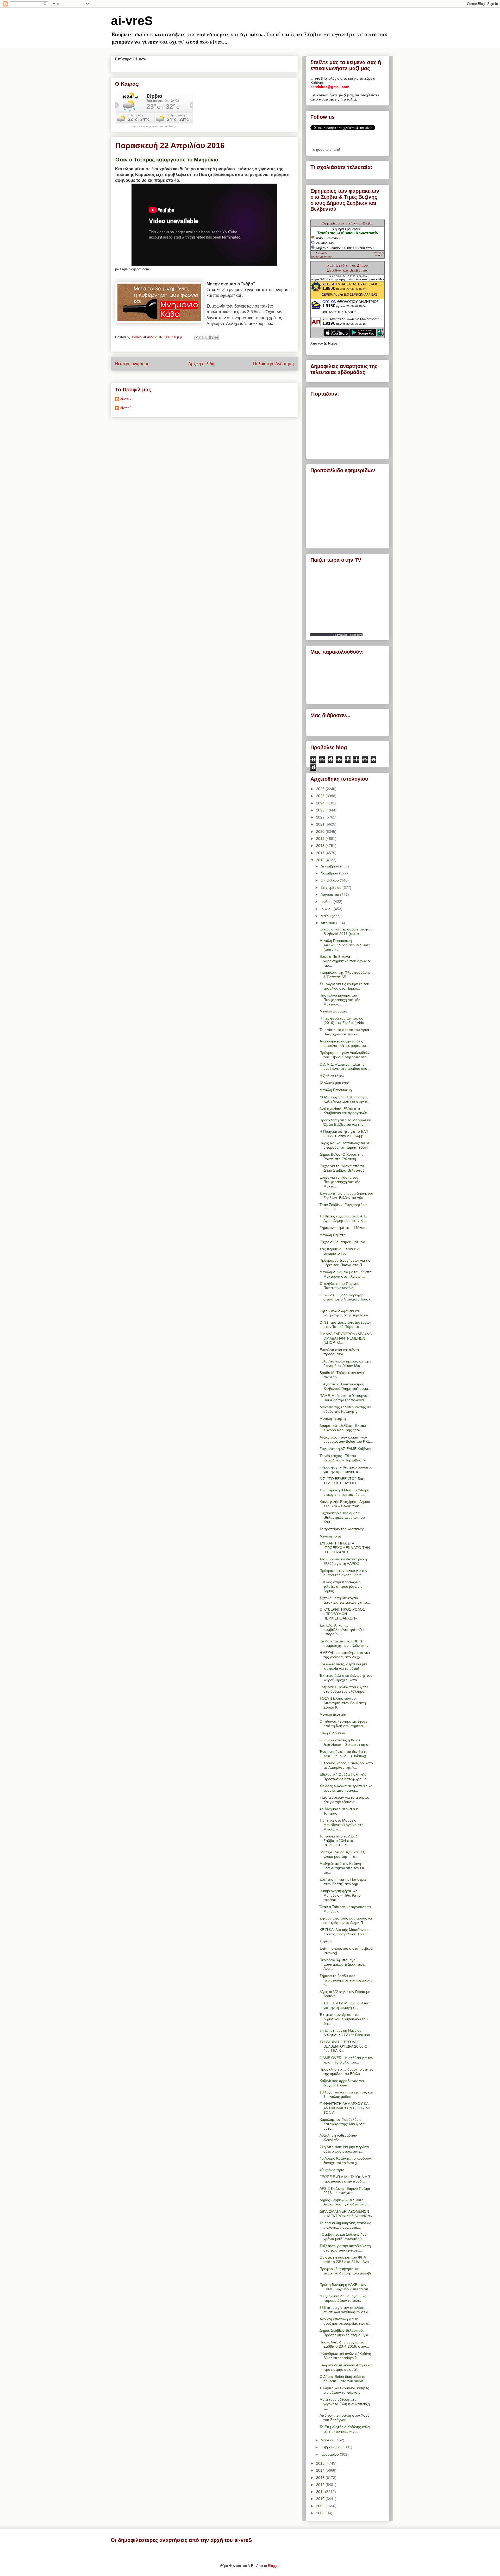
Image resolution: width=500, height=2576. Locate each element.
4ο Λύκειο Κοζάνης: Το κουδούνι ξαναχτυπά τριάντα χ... (346, 2161)
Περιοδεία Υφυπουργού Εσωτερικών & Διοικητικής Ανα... (343, 1964)
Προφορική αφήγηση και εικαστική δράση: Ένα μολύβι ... (345, 2273)
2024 (321, 803)
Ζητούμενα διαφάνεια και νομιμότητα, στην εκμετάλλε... (346, 1313)
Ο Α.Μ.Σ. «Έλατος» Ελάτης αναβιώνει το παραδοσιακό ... (345, 1067)
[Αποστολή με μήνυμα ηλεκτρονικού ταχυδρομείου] (196, 337)
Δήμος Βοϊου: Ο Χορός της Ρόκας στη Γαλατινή (341, 1157)
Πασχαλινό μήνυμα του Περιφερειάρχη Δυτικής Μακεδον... (340, 1000)
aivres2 (126, 408)
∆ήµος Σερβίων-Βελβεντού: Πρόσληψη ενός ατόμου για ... (346, 2333)
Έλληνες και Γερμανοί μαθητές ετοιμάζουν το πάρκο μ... (344, 2390)
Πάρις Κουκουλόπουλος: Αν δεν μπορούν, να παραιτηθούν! (345, 1145)
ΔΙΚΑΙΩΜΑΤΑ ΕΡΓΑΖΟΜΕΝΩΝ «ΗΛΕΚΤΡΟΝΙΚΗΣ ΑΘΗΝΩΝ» (346, 2214)
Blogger (274, 2566)
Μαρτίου (328, 2440)
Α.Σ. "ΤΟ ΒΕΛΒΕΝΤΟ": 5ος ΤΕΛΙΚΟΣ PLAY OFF (342, 1481)
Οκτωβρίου (330, 880)
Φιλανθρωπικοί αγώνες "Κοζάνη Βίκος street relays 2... (345, 2356)
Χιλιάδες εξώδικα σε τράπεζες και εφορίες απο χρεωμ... (346, 1788)
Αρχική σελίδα (201, 364)
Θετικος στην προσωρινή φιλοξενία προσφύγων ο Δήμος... (341, 1586)
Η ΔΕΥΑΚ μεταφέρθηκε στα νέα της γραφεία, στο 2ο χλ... (345, 1655)
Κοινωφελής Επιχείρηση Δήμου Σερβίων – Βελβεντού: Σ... (345, 1504)
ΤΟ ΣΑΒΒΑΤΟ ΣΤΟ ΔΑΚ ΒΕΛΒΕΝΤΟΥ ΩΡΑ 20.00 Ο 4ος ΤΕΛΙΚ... (343, 2046)
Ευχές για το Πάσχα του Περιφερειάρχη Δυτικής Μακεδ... (340, 1182)
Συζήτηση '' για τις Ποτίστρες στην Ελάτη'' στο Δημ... (343, 1882)
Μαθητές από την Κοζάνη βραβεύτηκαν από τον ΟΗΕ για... (344, 1868)
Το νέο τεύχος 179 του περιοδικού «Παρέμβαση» (343, 1458)
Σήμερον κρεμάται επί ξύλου (342, 1228)
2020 (321, 831)
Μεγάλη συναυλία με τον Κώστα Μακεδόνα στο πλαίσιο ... (346, 1274)
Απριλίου (328, 923)
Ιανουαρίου (330, 2454)
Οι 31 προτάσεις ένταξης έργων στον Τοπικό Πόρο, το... (345, 1325)
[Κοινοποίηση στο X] (206, 337)
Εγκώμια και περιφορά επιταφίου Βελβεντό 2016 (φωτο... (346, 931)
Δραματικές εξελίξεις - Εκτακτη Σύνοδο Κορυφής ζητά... (344, 1428)
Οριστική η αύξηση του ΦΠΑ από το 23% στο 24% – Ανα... (346, 2259)
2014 (321, 2470)
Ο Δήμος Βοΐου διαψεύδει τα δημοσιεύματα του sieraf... (343, 2379)
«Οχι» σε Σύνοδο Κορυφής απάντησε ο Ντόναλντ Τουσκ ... (345, 1299)
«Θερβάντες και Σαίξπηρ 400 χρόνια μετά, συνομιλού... (343, 2237)
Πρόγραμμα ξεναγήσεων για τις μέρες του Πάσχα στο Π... (345, 1263)
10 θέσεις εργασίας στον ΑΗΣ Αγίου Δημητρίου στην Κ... (343, 1218)
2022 (321, 817)
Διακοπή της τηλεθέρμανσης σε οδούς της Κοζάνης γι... (345, 1409)
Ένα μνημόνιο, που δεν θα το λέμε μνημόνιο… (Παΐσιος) (343, 1754)
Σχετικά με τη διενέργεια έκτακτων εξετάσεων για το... (345, 1600)
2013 (321, 2478)
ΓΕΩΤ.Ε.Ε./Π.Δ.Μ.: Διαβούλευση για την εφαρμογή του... (346, 2005)
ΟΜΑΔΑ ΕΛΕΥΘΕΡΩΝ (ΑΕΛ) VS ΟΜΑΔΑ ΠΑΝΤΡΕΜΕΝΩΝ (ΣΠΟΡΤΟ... (346, 1338)
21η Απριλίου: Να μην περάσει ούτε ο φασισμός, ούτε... (344, 2149)
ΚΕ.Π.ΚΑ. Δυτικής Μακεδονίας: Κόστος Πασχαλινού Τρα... (344, 1932)
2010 (321, 2499)
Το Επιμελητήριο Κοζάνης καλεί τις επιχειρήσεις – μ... (345, 2429)
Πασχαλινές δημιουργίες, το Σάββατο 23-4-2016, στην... (344, 2344)
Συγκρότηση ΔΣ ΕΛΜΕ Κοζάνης (345, 1449)
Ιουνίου (327, 909)
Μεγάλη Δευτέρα (333, 1714)
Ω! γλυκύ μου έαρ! (334, 1083)
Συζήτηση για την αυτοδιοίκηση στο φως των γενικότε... (345, 2248)
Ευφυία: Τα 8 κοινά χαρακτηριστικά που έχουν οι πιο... (345, 961)
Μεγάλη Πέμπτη (333, 1235)
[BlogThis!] (201, 337)
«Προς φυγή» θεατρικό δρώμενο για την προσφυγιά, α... (346, 1469)
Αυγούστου (330, 895)
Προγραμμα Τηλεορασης (348, 635)
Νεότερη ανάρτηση (132, 364)
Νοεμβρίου (330, 873)
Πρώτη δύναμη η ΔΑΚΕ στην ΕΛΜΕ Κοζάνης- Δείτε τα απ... (346, 2287)
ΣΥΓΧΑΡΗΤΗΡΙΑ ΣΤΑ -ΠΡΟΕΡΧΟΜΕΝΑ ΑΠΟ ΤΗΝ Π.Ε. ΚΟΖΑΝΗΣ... (345, 1548)
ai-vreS (132, 21)
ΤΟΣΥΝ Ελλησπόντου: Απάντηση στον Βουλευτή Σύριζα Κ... (343, 1703)
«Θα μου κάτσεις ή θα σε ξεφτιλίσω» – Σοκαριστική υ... (345, 1742)
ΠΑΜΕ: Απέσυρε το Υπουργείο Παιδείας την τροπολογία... (345, 1398)
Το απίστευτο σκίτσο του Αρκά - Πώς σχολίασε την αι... (345, 1032)
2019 (321, 839)
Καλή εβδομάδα (332, 1733)
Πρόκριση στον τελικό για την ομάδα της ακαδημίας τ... (343, 1573)
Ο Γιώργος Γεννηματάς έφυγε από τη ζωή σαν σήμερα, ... (344, 1724)
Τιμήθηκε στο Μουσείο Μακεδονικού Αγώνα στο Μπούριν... (342, 1825)
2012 (321, 2485)
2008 (321, 2513)
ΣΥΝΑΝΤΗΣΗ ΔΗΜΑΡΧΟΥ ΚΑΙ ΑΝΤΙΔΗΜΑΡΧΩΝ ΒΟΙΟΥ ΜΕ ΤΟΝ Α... (345, 2108)
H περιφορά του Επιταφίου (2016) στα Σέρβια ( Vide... (343, 1020)
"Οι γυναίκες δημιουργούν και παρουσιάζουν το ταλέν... (343, 2298)
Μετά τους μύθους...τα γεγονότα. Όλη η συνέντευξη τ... (345, 2404)
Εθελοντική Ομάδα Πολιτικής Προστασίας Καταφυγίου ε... (344, 1777)
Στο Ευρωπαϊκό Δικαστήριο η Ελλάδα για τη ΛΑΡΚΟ (343, 1561)
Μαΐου (326, 916)
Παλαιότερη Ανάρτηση (273, 364)
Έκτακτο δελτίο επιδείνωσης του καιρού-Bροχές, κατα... (346, 1678)
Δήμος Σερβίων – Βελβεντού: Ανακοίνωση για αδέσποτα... (345, 2202)
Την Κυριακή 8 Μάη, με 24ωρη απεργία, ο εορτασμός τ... (344, 1492)
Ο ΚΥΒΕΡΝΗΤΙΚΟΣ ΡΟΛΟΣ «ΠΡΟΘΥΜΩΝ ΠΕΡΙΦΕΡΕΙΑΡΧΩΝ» (342, 1614)
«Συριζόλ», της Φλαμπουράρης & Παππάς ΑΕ (345, 975)
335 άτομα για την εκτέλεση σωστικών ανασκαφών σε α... (345, 2310)
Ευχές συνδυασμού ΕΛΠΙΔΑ (342, 1242)
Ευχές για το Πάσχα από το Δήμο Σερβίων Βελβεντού (342, 1168)
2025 (321, 796)
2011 (321, 2492)
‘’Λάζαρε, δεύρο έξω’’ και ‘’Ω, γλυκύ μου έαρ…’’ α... (342, 1854)
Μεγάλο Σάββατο (333, 1011)
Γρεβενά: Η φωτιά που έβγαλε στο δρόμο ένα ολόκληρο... (344, 1689)
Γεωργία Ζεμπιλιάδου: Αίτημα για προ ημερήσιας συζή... (346, 2367)
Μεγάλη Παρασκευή (336, 1090)
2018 (321, 846)
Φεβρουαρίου (332, 2447)
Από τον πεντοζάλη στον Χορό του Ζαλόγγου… (345, 2418)
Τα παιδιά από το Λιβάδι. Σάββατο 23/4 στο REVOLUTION (339, 1841)
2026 (321, 789)
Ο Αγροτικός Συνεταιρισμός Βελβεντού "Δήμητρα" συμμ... (345, 1386)
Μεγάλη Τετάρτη (333, 1418)
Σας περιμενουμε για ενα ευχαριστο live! (339, 1251)
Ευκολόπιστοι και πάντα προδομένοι (339, 1352)
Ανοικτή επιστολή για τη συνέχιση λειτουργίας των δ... (345, 2321)
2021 (321, 824)
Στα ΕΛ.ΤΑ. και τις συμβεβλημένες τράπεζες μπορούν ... (342, 1630)
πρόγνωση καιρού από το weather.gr (154, 126)
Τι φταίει (326, 1941)
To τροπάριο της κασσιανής (342, 1529)
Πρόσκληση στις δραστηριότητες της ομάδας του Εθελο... (346, 2071)
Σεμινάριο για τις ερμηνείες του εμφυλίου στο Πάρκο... (344, 986)
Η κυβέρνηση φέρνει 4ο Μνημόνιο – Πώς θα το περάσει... (340, 1895)
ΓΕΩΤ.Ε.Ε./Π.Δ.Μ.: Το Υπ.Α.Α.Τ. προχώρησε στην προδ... (345, 2179)
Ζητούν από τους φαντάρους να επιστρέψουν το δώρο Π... (346, 1920)
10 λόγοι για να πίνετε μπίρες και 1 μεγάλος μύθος (346, 2094)
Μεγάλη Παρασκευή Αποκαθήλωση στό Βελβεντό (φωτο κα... (345, 945)
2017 (321, 853)
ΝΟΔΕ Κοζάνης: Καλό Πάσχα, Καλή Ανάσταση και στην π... (345, 1099)
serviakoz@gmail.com (330, 87)
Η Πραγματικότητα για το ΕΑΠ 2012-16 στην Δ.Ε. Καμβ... (344, 1134)
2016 (321, 860)
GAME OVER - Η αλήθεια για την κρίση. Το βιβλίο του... (346, 2060)
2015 (321, 2463)
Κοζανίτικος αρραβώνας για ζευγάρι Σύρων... (342, 2083)
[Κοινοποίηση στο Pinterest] (216, 337)
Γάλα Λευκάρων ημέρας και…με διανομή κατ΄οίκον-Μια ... (345, 1363)
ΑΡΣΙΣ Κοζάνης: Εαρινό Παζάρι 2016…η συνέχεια (345, 2191)
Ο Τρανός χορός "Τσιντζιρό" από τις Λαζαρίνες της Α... (346, 1765)
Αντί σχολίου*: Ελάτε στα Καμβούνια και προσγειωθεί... (345, 1111)
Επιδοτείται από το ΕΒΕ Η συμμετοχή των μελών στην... (346, 1643)
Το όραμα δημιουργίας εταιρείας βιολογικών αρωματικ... (345, 2225)
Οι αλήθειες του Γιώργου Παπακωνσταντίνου (339, 1286)
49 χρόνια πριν (332, 2170)
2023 (321, 810)
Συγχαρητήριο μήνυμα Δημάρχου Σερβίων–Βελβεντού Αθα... (346, 1195)
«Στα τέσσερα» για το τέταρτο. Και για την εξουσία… (344, 1800)
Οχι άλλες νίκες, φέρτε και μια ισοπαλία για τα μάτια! (343, 1666)
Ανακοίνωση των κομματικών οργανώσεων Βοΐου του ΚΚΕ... (346, 1439)
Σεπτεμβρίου (332, 887)
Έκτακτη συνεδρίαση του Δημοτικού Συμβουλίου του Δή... (344, 2019)
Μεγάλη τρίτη (330, 1536)
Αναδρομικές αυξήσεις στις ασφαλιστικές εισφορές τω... (344, 1043)
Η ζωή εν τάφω (332, 1076)
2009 (321, 2506)
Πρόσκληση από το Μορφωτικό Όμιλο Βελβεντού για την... (345, 1122)
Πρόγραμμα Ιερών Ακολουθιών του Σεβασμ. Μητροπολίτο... (345, 1055)
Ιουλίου (327, 902)
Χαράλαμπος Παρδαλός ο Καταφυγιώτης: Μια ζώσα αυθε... (342, 2124)
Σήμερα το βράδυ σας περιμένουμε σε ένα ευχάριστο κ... (346, 1980)
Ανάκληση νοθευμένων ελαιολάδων (338, 2138)
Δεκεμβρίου (330, 866)
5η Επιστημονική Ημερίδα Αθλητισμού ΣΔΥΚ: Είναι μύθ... (346, 2033)
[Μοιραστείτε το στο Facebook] (211, 337)
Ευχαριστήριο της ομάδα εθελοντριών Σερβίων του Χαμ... (342, 1517)
